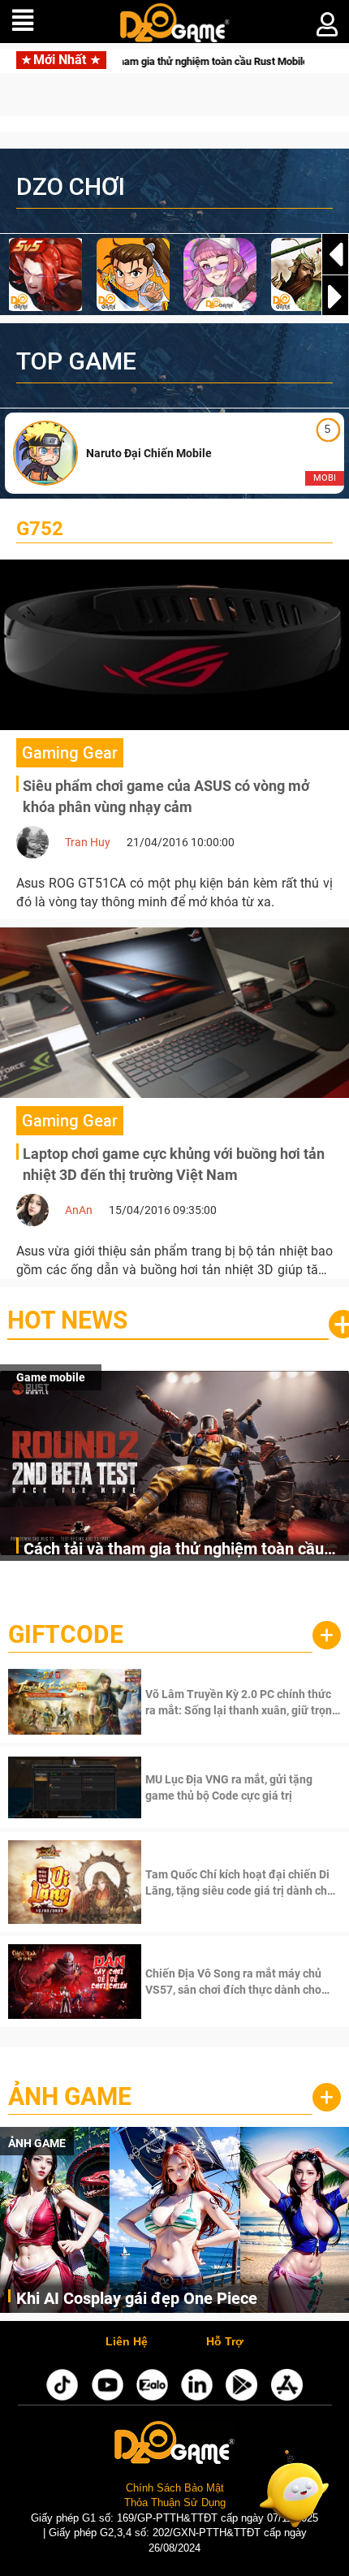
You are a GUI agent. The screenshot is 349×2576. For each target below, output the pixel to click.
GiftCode (66, 1634)
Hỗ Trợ (225, 2342)
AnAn (79, 1210)
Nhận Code (241, 1702)
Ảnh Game (70, 2096)
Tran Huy (88, 842)
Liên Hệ (127, 2342)
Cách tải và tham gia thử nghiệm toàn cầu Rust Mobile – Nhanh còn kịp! (174, 1550)
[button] (335, 296)
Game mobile (51, 1377)
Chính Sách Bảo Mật (175, 2488)
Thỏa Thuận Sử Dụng (175, 2503)
